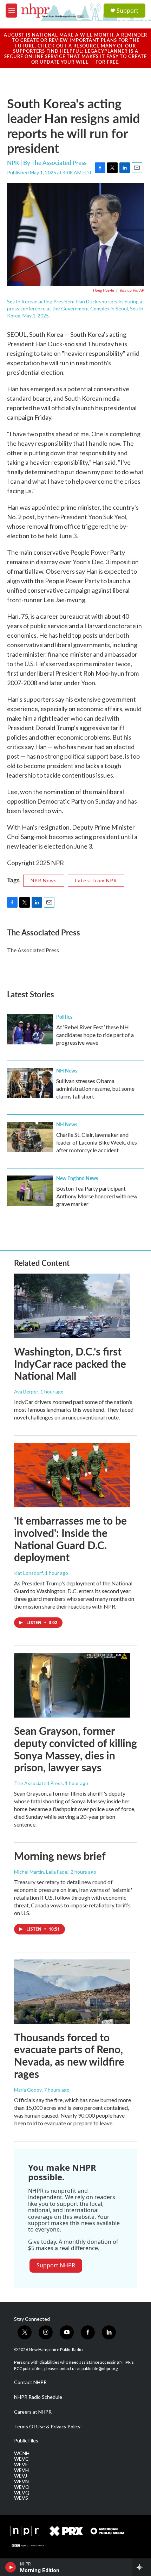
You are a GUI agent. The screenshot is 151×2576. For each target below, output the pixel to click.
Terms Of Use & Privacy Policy (47, 2427)
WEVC (21, 2459)
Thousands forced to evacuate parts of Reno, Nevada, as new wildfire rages (69, 2055)
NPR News (44, 880)
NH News (67, 1070)
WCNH (22, 2453)
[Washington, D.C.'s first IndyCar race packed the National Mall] (72, 1306)
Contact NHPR (30, 2382)
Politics (64, 1017)
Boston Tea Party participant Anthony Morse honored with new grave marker (97, 1196)
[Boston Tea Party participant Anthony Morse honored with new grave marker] (30, 1191)
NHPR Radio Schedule (38, 2397)
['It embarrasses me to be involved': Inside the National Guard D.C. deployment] (72, 1475)
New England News (77, 1178)
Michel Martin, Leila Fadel (41, 1872)
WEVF (21, 2465)
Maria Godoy (28, 2090)
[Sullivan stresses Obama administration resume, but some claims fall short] (30, 1083)
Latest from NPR (96, 880)
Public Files (26, 2441)
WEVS (21, 2498)
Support (127, 11)
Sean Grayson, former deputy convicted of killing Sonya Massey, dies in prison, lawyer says (75, 1749)
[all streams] (142, 2567)
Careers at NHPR (33, 2412)
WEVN (21, 2481)
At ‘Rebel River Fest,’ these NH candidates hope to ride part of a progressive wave (95, 1035)
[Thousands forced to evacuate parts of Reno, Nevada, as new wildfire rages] (72, 1992)
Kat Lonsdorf (28, 1573)
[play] (11, 2567)
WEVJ (21, 2476)
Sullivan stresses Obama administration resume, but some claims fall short (95, 1089)
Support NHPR (56, 2265)
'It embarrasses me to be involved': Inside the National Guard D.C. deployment (70, 1539)
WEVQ (22, 2493)
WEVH (21, 2470)
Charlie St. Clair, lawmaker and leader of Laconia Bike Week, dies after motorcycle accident (97, 1142)
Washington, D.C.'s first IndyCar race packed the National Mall (70, 1364)
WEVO (22, 2487)
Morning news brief (60, 1856)
